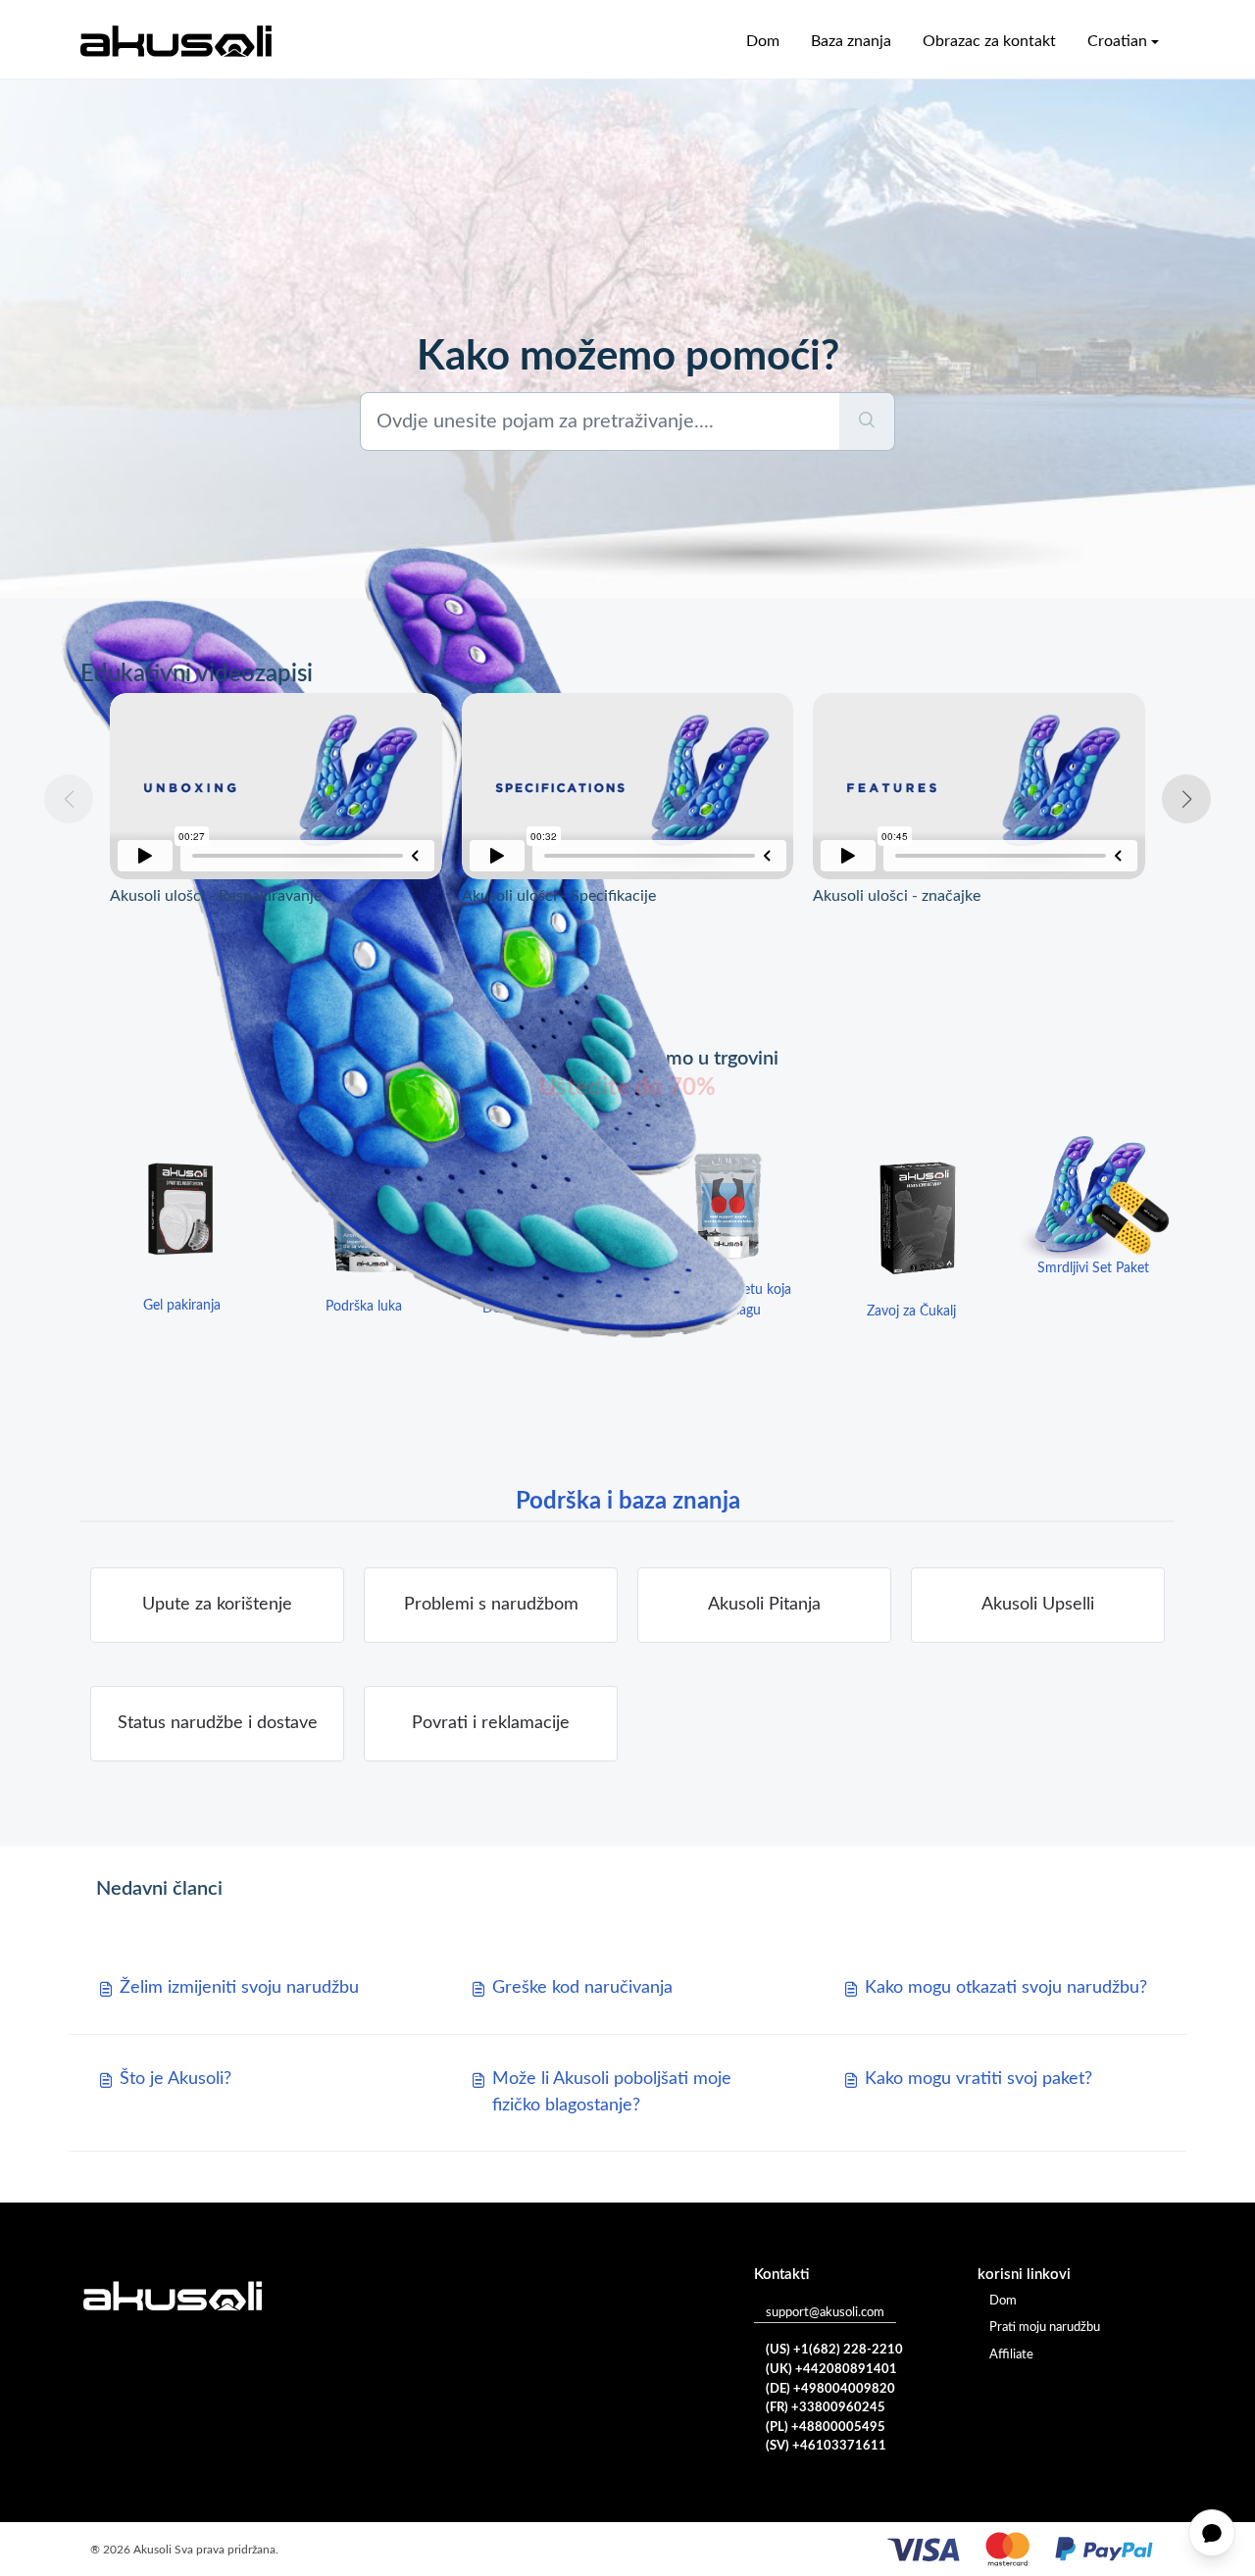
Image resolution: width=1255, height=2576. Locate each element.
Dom (763, 41)
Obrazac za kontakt (989, 41)
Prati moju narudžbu (1045, 2328)
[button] (1186, 799)
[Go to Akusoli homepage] (176, 41)
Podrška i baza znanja (628, 1502)
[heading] (491, 1605)
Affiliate (1011, 2355)
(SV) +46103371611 (826, 2446)
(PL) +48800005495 (826, 2427)
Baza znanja (851, 41)
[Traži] (867, 421)
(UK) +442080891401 (831, 2370)
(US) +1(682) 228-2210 (834, 2350)
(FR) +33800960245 (826, 2408)
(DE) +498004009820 (830, 2389)
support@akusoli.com (825, 2313)
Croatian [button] (1117, 41)
